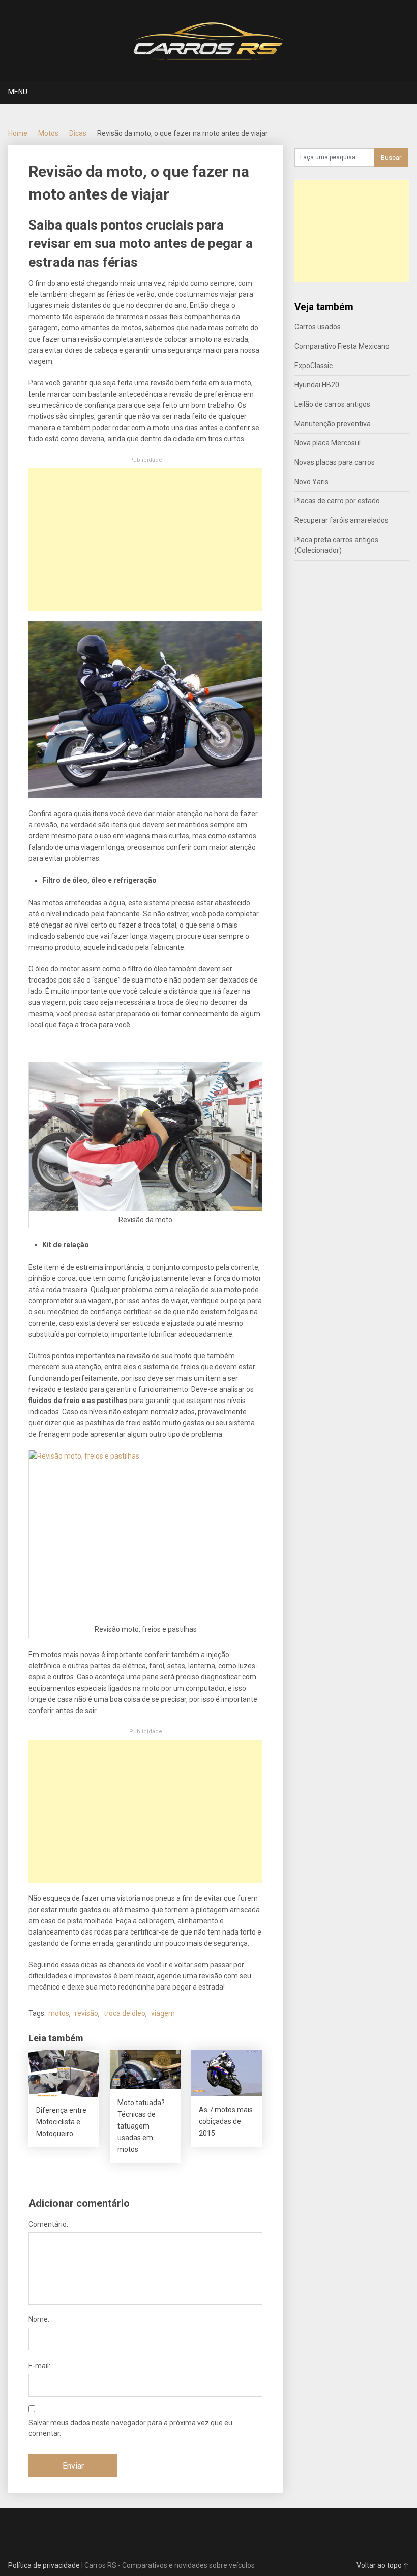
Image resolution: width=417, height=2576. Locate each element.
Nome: (39, 2319)
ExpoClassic (314, 366)
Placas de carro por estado (337, 501)
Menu (18, 92)
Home (18, 133)
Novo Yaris (311, 482)
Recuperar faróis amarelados (341, 520)
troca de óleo (125, 2013)
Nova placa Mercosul (327, 443)
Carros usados (318, 327)
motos (59, 2013)
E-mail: (39, 2366)
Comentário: (48, 2224)
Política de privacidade (44, 2565)
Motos (48, 133)
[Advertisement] (145, 540)
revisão (86, 2013)
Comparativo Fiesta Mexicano (342, 346)
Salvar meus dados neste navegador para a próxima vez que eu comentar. (130, 2428)
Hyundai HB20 (317, 385)
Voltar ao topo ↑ (383, 2565)
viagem (163, 2013)
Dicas (78, 133)
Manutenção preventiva (333, 424)
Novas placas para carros (335, 462)
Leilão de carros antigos (332, 404)
